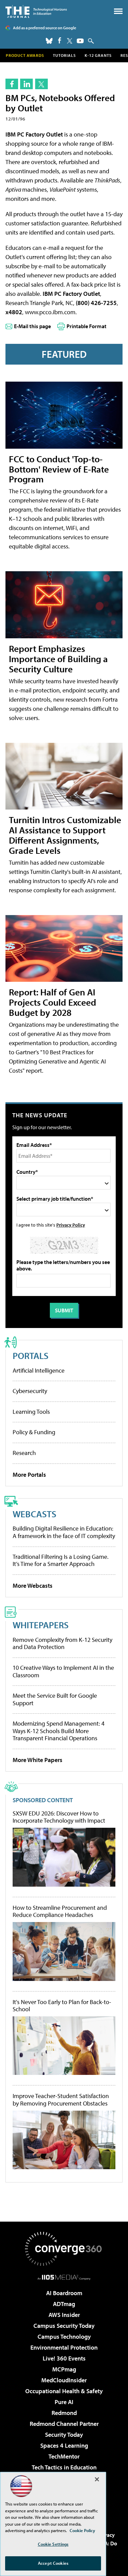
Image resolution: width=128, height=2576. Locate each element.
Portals (31, 1355)
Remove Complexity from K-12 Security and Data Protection (62, 1643)
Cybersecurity (30, 1391)
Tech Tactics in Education (64, 2467)
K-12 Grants (98, 55)
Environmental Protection (64, 2347)
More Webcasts (33, 1586)
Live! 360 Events (64, 2358)
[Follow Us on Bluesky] (49, 41)
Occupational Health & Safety (64, 2391)
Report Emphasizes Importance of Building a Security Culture (58, 659)
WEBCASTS (34, 1514)
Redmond (64, 2413)
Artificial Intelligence (39, 1370)
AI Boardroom (64, 2293)
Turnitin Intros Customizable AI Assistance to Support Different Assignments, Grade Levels (65, 835)
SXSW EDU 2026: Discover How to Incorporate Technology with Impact (59, 1817)
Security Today (64, 2435)
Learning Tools (31, 1412)
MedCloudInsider (64, 2380)
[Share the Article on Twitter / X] (41, 84)
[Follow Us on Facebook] (60, 40)
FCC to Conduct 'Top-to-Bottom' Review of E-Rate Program (59, 469)
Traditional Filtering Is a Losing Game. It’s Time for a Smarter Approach (61, 1560)
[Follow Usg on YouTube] (80, 41)
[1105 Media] (64, 2277)
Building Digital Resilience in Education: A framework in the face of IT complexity (64, 1532)
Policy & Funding (34, 1432)
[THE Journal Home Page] (36, 11)
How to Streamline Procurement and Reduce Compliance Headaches (60, 1911)
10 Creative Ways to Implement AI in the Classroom (63, 1671)
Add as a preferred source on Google (45, 28)
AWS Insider (64, 2315)
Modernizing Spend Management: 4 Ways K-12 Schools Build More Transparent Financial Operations (59, 1731)
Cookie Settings (53, 2544)
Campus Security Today (64, 2326)
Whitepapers (41, 1625)
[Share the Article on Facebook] (12, 84)
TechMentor (64, 2456)
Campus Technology (64, 2337)
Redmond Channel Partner (64, 2424)
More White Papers (38, 1760)
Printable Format (87, 326)
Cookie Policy (82, 2530)
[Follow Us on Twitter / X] (70, 41)
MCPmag (64, 2369)
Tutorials (64, 55)
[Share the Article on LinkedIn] (26, 84)
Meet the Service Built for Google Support (55, 1699)
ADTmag (64, 2304)
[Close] (97, 2479)
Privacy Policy (71, 1225)
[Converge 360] (64, 2249)
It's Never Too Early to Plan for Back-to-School (62, 2006)
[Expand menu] (118, 13)
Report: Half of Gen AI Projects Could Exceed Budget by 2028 (53, 1002)
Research (24, 1453)
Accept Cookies (53, 2563)
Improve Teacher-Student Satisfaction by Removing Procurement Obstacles (61, 2100)
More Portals (29, 1475)
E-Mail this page (32, 326)
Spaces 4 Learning (64, 2445)
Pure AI (64, 2402)
